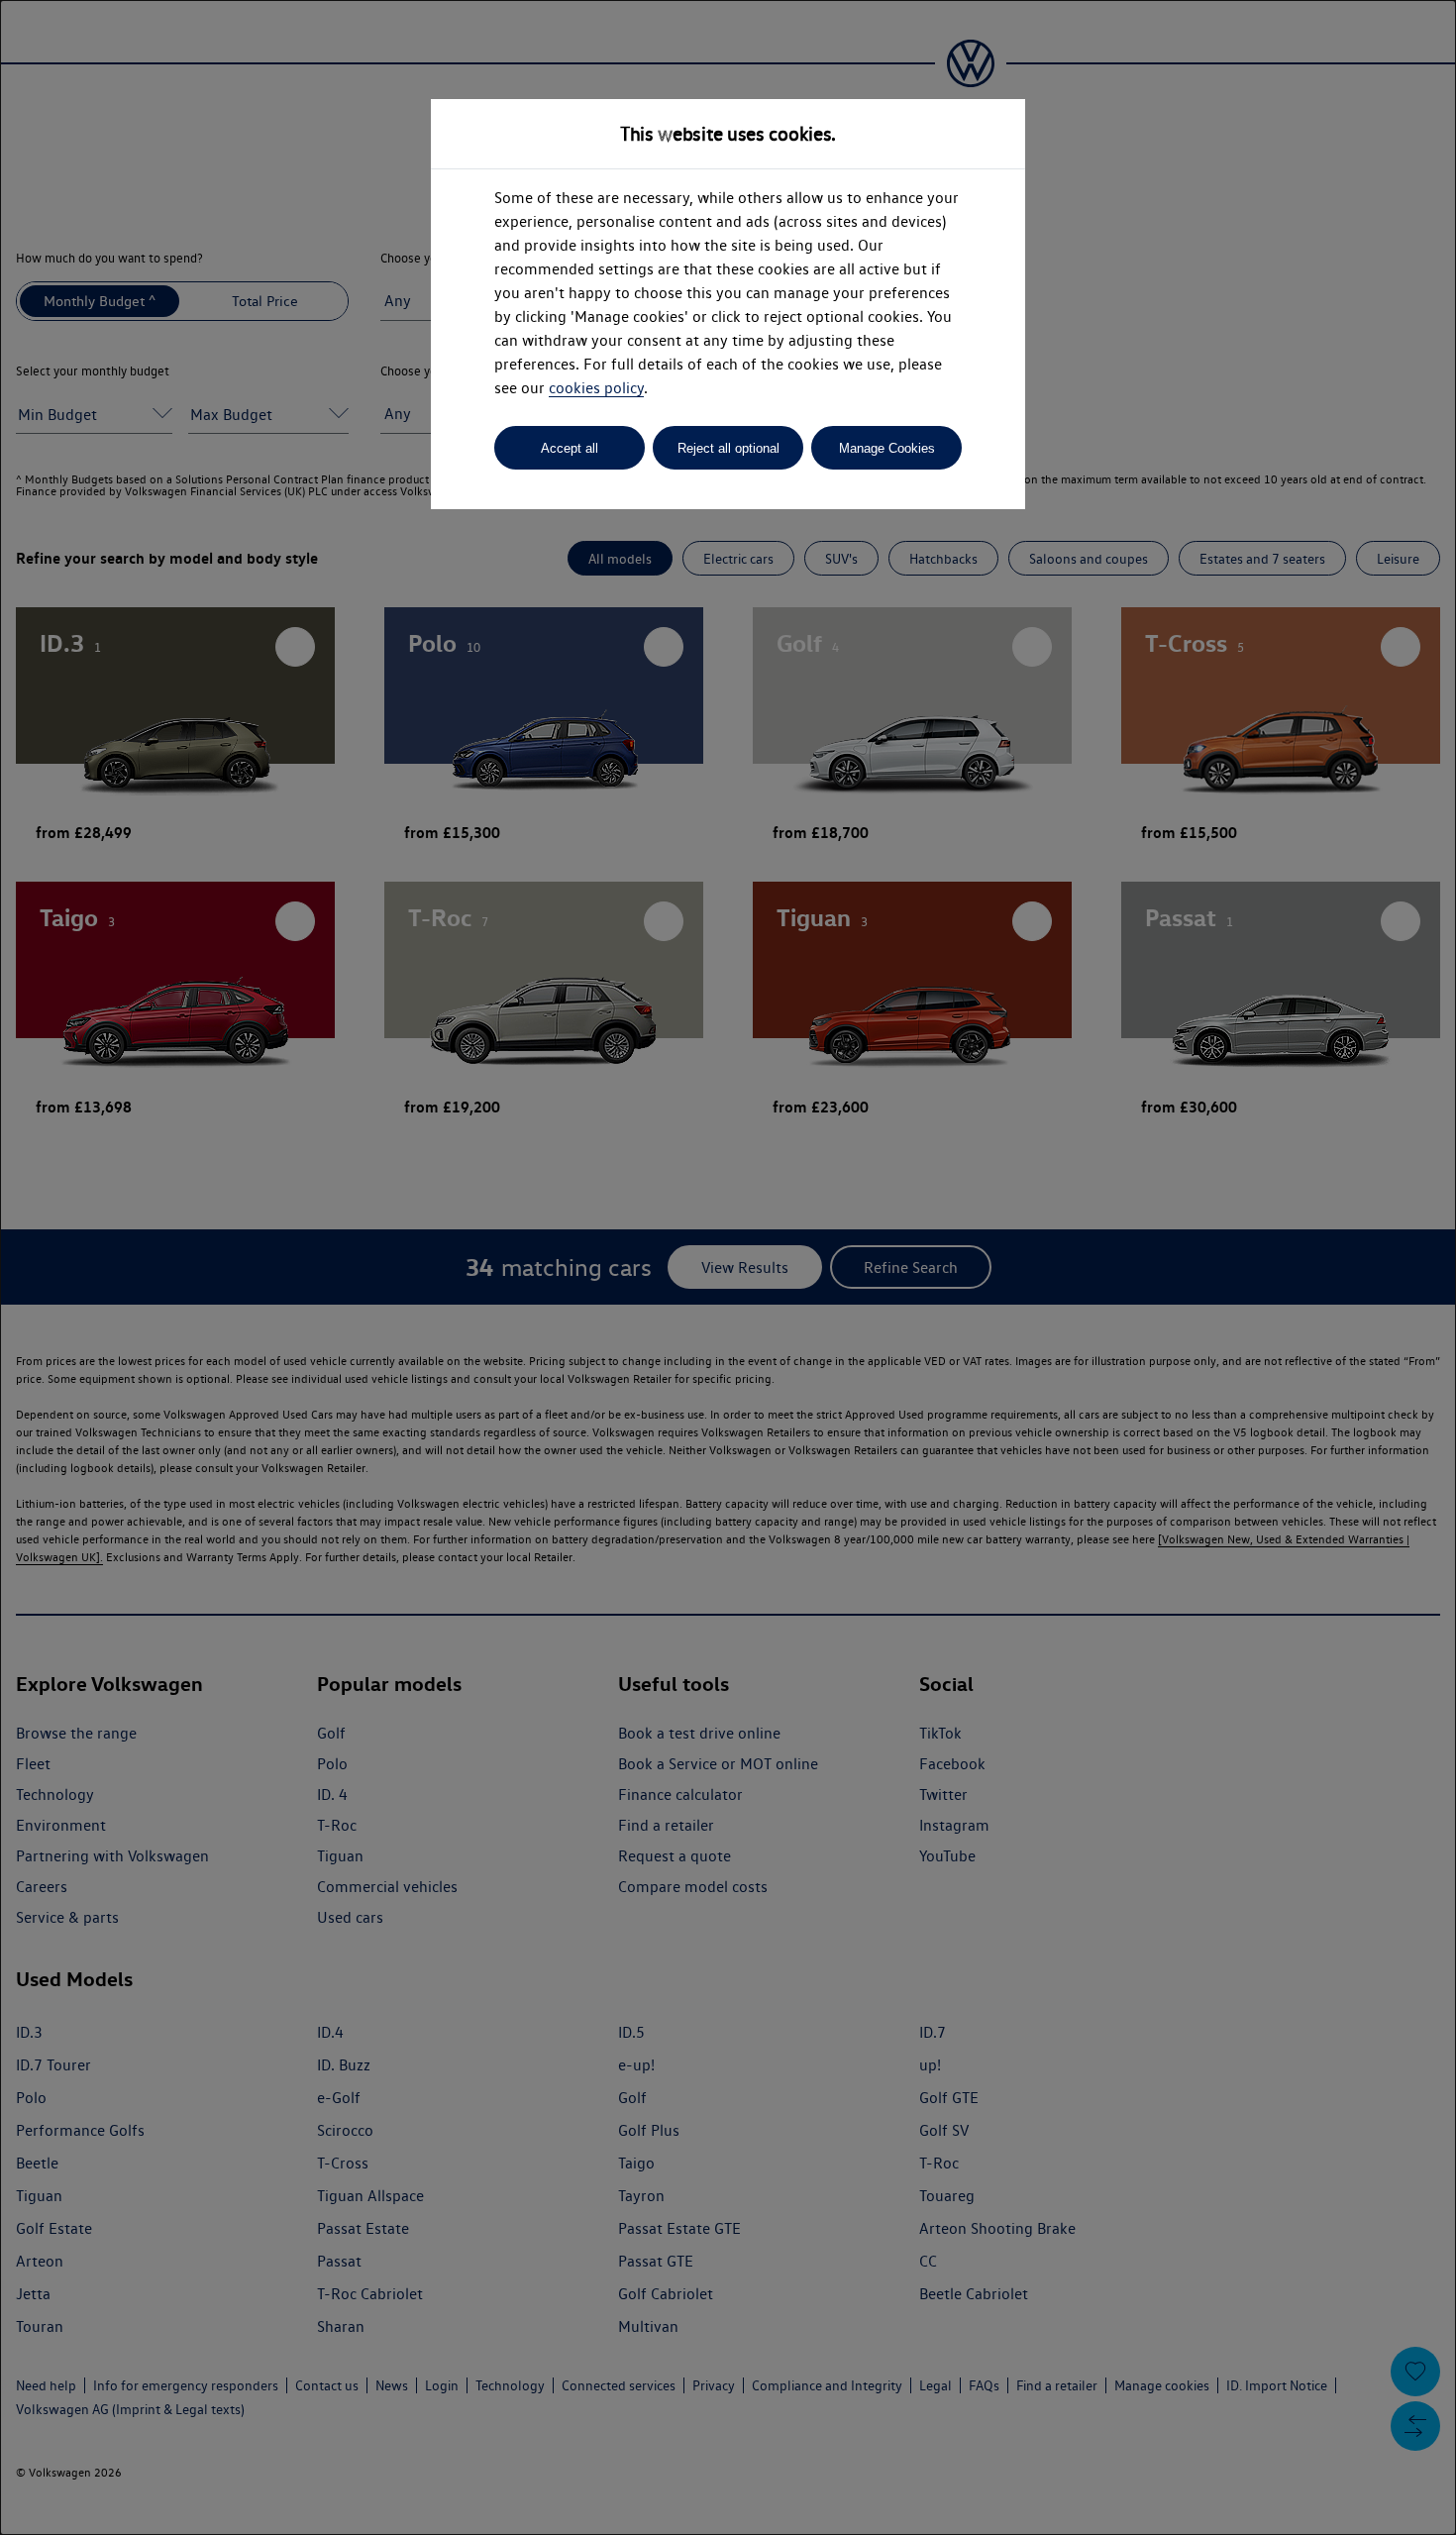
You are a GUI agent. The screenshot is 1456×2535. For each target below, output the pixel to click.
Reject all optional (728, 448)
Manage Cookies (887, 448)
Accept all (570, 448)
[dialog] (728, 1267)
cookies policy (596, 388)
